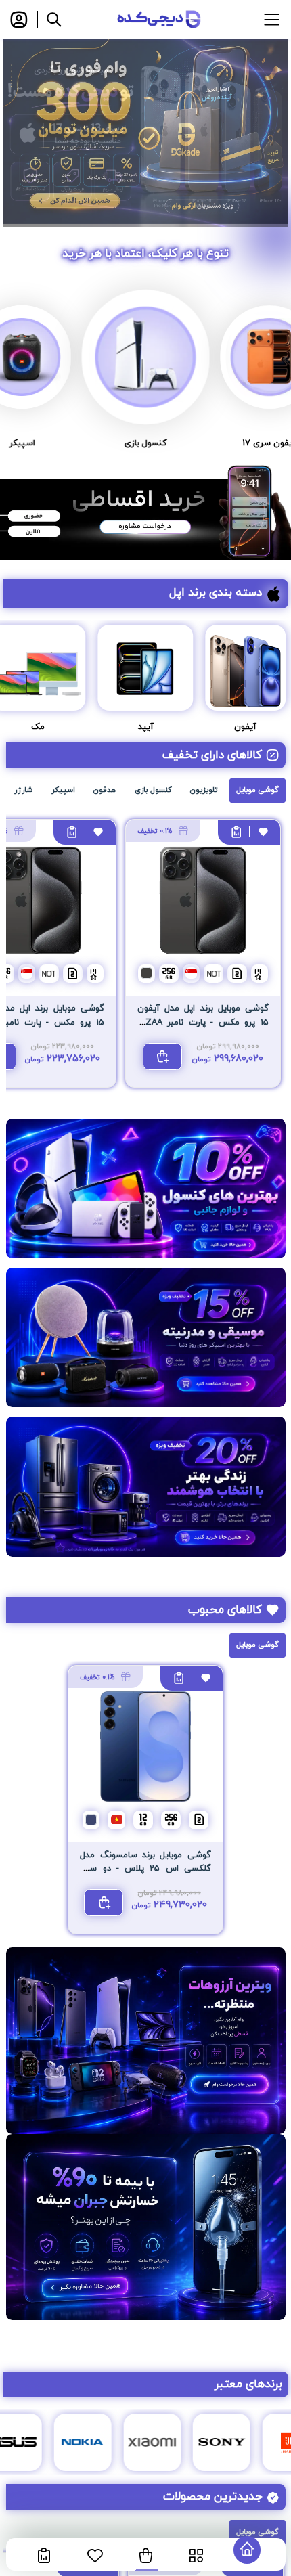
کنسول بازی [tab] (153, 790)
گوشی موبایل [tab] (258, 790)
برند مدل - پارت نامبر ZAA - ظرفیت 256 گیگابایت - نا (203, 1022)
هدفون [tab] (105, 790)
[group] (145, 132)
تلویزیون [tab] (204, 790)
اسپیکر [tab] (63, 790)
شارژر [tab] (23, 790)
